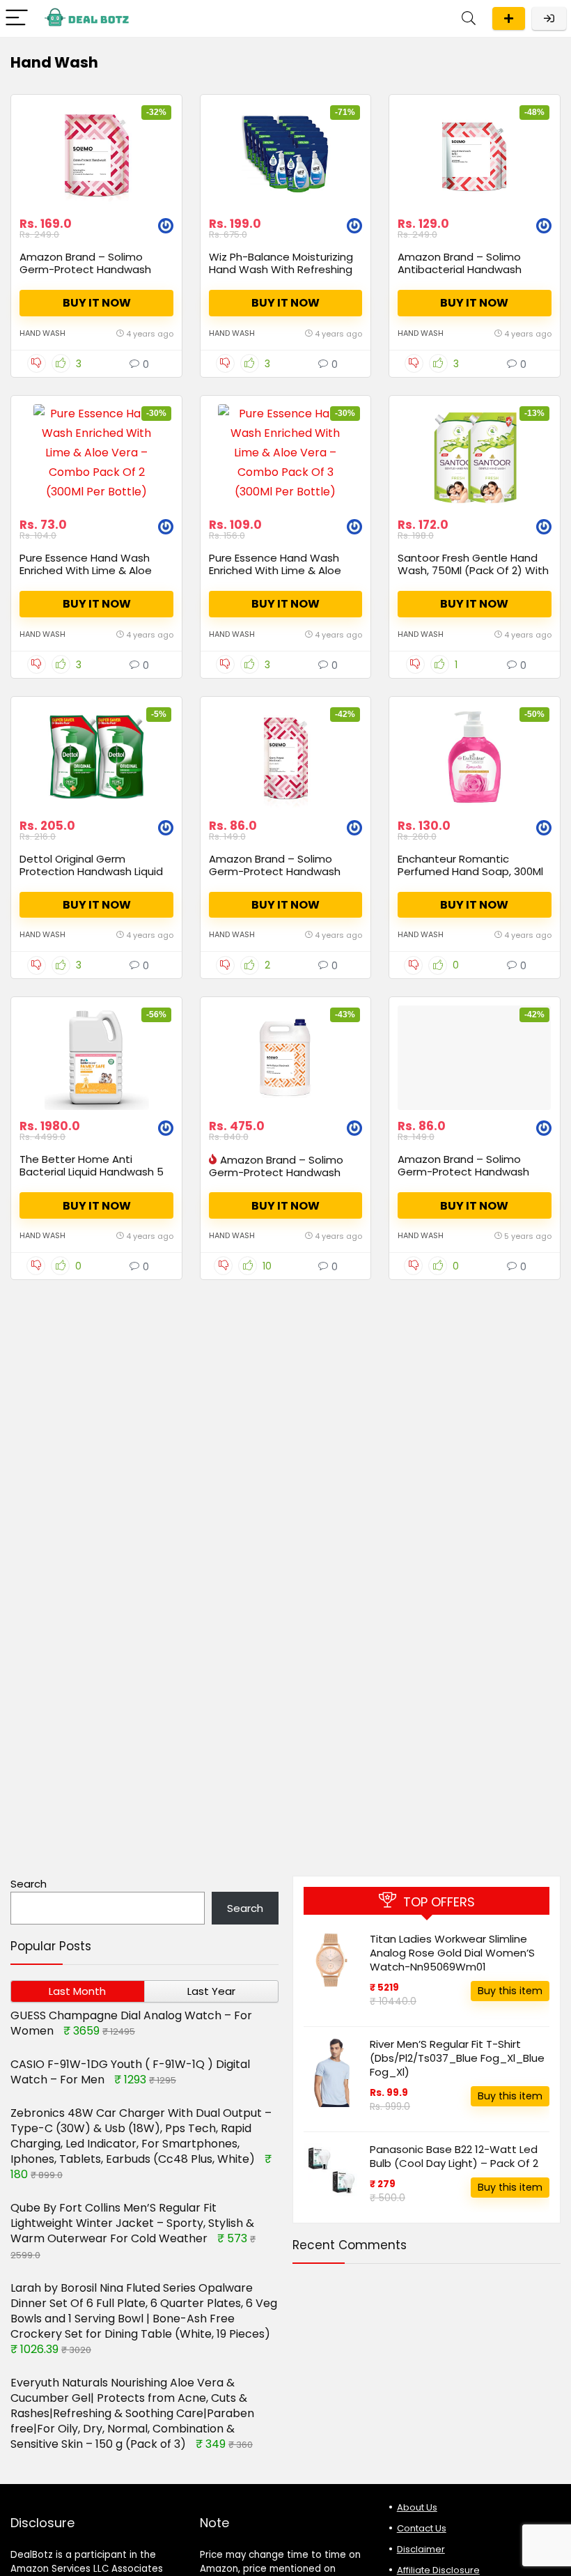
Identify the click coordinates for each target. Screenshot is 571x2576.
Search (29, 1884)
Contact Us (422, 2528)
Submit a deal (509, 18)
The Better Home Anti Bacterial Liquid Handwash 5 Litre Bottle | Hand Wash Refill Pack (95, 1178)
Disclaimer (421, 2549)
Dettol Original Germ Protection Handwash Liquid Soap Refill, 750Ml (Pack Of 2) (94, 871)
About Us (417, 2507)
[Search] (469, 18)
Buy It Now (97, 303)
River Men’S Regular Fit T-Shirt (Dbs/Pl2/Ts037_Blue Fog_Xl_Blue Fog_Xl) (457, 2058)
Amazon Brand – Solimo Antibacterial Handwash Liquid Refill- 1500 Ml (460, 269)
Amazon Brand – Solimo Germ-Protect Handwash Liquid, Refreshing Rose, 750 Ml (280, 878)
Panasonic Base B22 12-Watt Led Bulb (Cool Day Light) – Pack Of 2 (454, 2156)
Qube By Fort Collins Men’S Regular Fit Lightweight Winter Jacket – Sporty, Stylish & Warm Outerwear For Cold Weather (132, 2223)
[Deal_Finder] (166, 227)
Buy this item (510, 1991)
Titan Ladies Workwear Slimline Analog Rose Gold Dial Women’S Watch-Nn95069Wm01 (452, 1953)
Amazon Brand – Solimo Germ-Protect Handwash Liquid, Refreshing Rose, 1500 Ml (92, 276)
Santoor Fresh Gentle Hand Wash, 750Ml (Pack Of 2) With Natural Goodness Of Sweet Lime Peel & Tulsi (473, 577)
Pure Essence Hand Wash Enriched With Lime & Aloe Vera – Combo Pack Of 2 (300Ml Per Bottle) (86, 577)
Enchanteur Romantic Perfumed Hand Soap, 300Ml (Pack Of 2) (470, 871)
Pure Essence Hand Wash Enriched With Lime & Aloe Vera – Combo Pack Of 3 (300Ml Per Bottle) (275, 577)
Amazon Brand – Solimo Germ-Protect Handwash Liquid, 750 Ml (463, 1172)
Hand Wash (42, 333)
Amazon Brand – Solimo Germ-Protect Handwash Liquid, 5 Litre (276, 1172)
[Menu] (17, 18)
